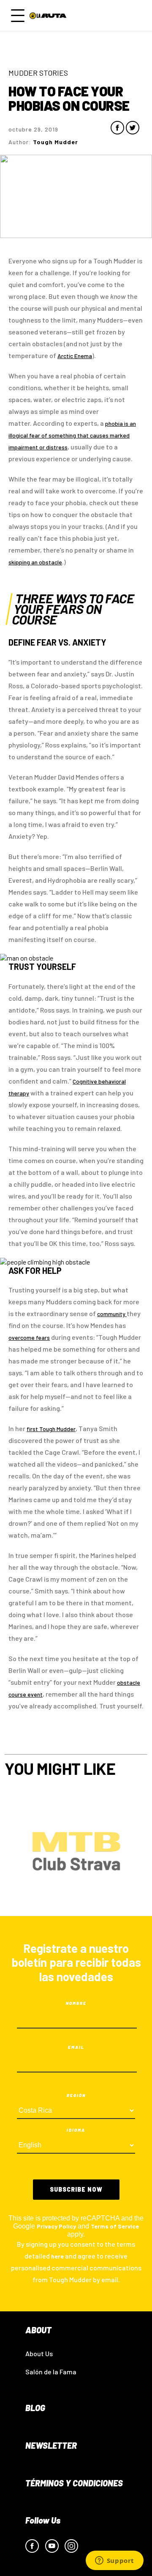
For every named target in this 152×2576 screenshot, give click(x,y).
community (112, 1314)
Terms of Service (115, 2226)
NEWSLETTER (51, 2445)
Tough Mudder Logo (49, 16)
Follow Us (43, 2520)
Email (76, 2047)
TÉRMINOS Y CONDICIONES (74, 2483)
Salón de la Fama (51, 2372)
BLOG (35, 2408)
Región (76, 2095)
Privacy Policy (56, 2226)
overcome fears (29, 1337)
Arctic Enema (75, 356)
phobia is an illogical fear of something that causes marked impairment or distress (72, 435)
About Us (39, 2353)
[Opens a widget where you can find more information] (114, 2561)
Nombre (76, 2003)
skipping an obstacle (35, 562)
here (57, 2256)
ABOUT (38, 2330)
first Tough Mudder (51, 1429)
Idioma (76, 2130)
